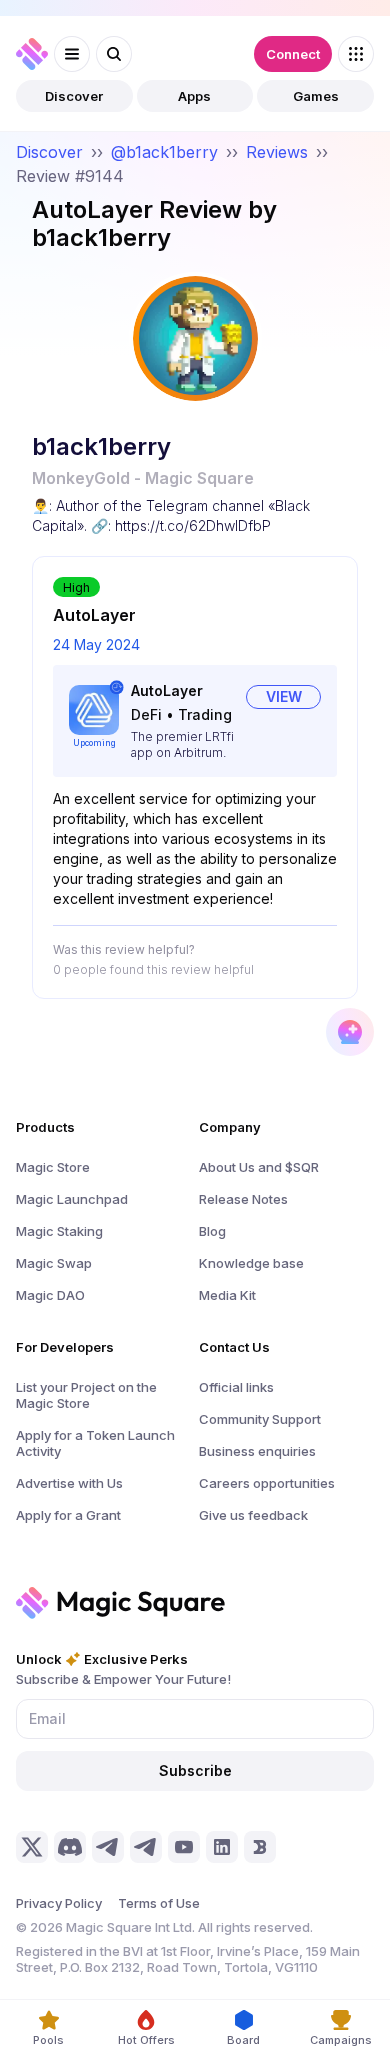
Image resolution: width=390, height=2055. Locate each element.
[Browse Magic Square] (356, 54)
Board (243, 2040)
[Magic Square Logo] (32, 54)
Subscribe (195, 1770)
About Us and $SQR (259, 1167)
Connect (293, 54)
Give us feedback (253, 1515)
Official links (236, 1387)
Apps (194, 96)
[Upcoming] (94, 710)
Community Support (260, 1419)
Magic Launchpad (72, 1199)
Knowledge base (251, 1263)
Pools (48, 2040)
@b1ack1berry (164, 152)
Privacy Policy (59, 1903)
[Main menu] (72, 54)
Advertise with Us (69, 1483)
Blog (212, 1231)
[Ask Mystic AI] (350, 1032)
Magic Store (53, 1167)
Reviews (277, 152)
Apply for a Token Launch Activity (95, 1443)
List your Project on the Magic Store (86, 1395)
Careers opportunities (267, 1483)
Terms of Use (159, 1903)
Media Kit (227, 1295)
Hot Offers (146, 2040)
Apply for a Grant (68, 1515)
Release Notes (243, 1199)
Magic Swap (54, 1263)
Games (316, 96)
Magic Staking (59, 1231)
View (284, 696)
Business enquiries (257, 1451)
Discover (74, 96)
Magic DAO (50, 1295)
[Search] (114, 54)
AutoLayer (167, 690)
